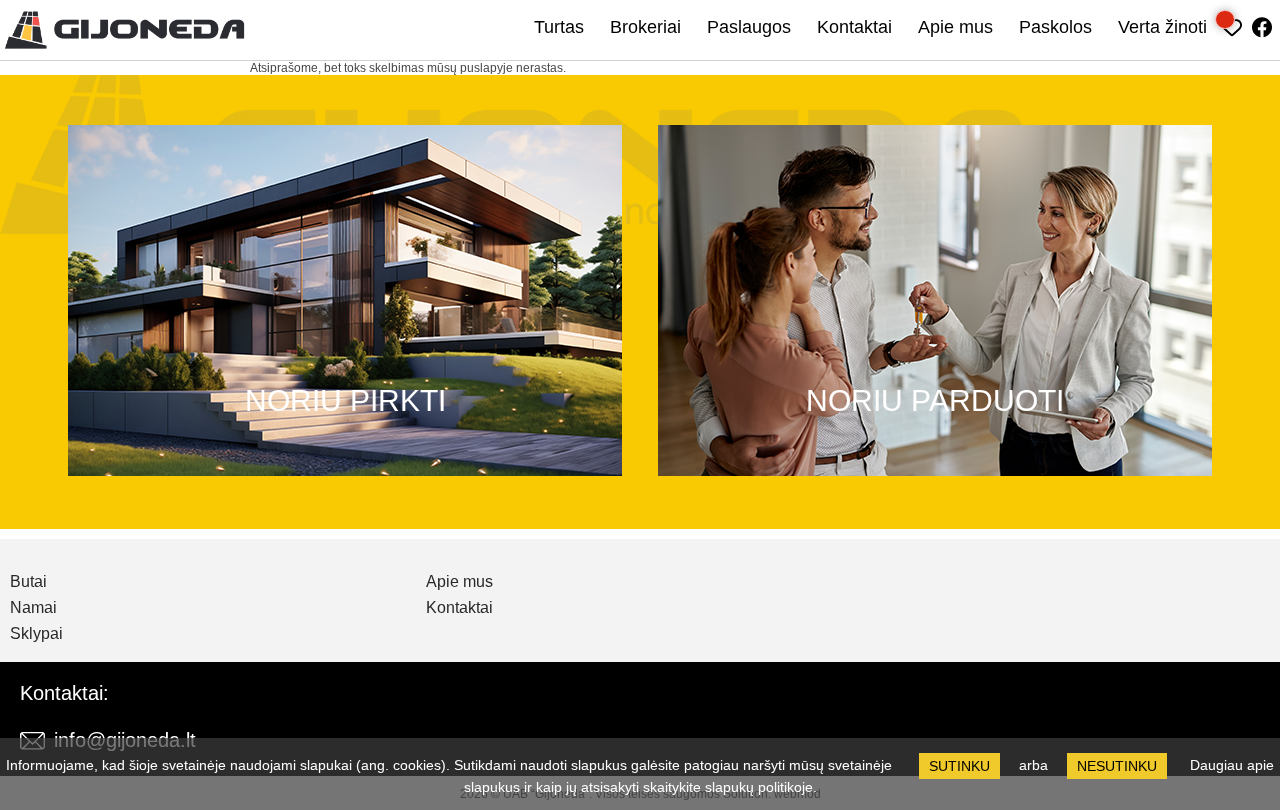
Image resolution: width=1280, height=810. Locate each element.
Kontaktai (854, 27)
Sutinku (959, 766)
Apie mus (955, 27)
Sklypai (36, 634)
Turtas (559, 27)
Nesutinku (1117, 766)
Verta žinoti (1162, 27)
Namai (33, 608)
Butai (28, 582)
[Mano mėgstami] (1232, 25)
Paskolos (1055, 27)
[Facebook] (1262, 25)
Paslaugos (749, 27)
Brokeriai (645, 27)
